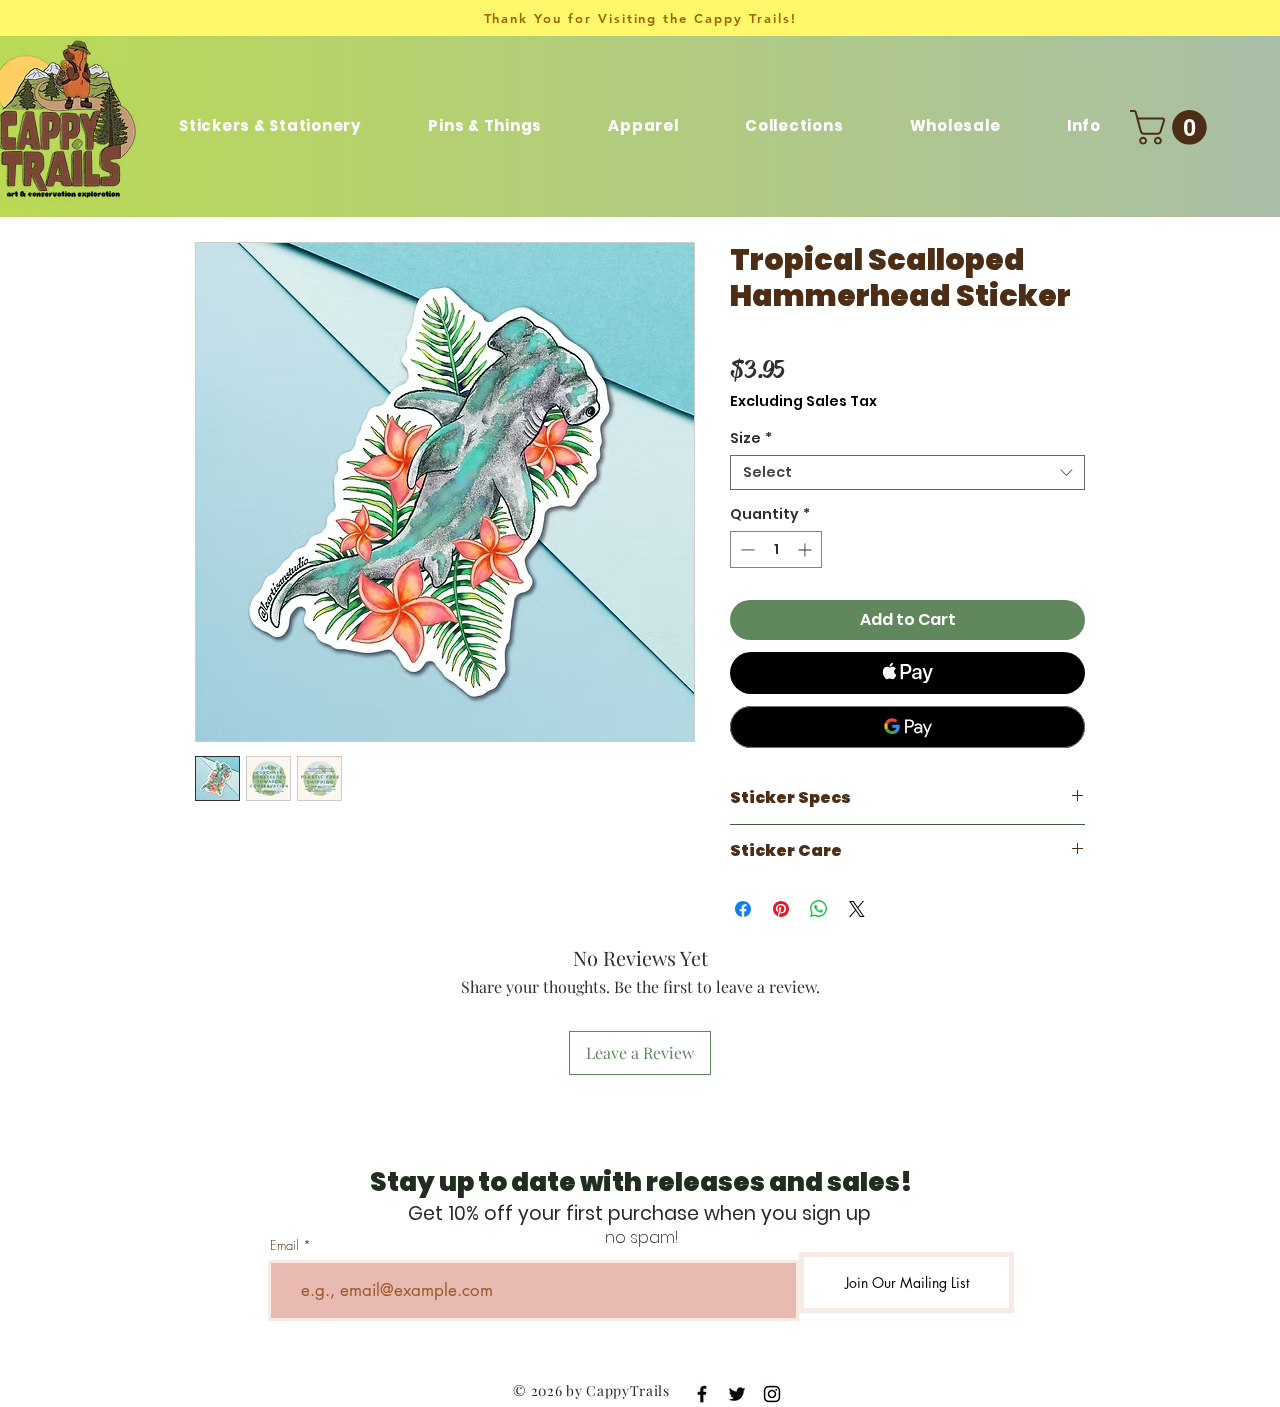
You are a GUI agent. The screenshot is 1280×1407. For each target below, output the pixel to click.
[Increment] (806, 549)
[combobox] (907, 472)
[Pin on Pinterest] (781, 909)
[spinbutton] (776, 549)
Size (751, 438)
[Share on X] (857, 909)
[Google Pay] (907, 727)
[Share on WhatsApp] (819, 909)
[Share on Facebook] (743, 909)
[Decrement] (745, 549)
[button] (794, 125)
